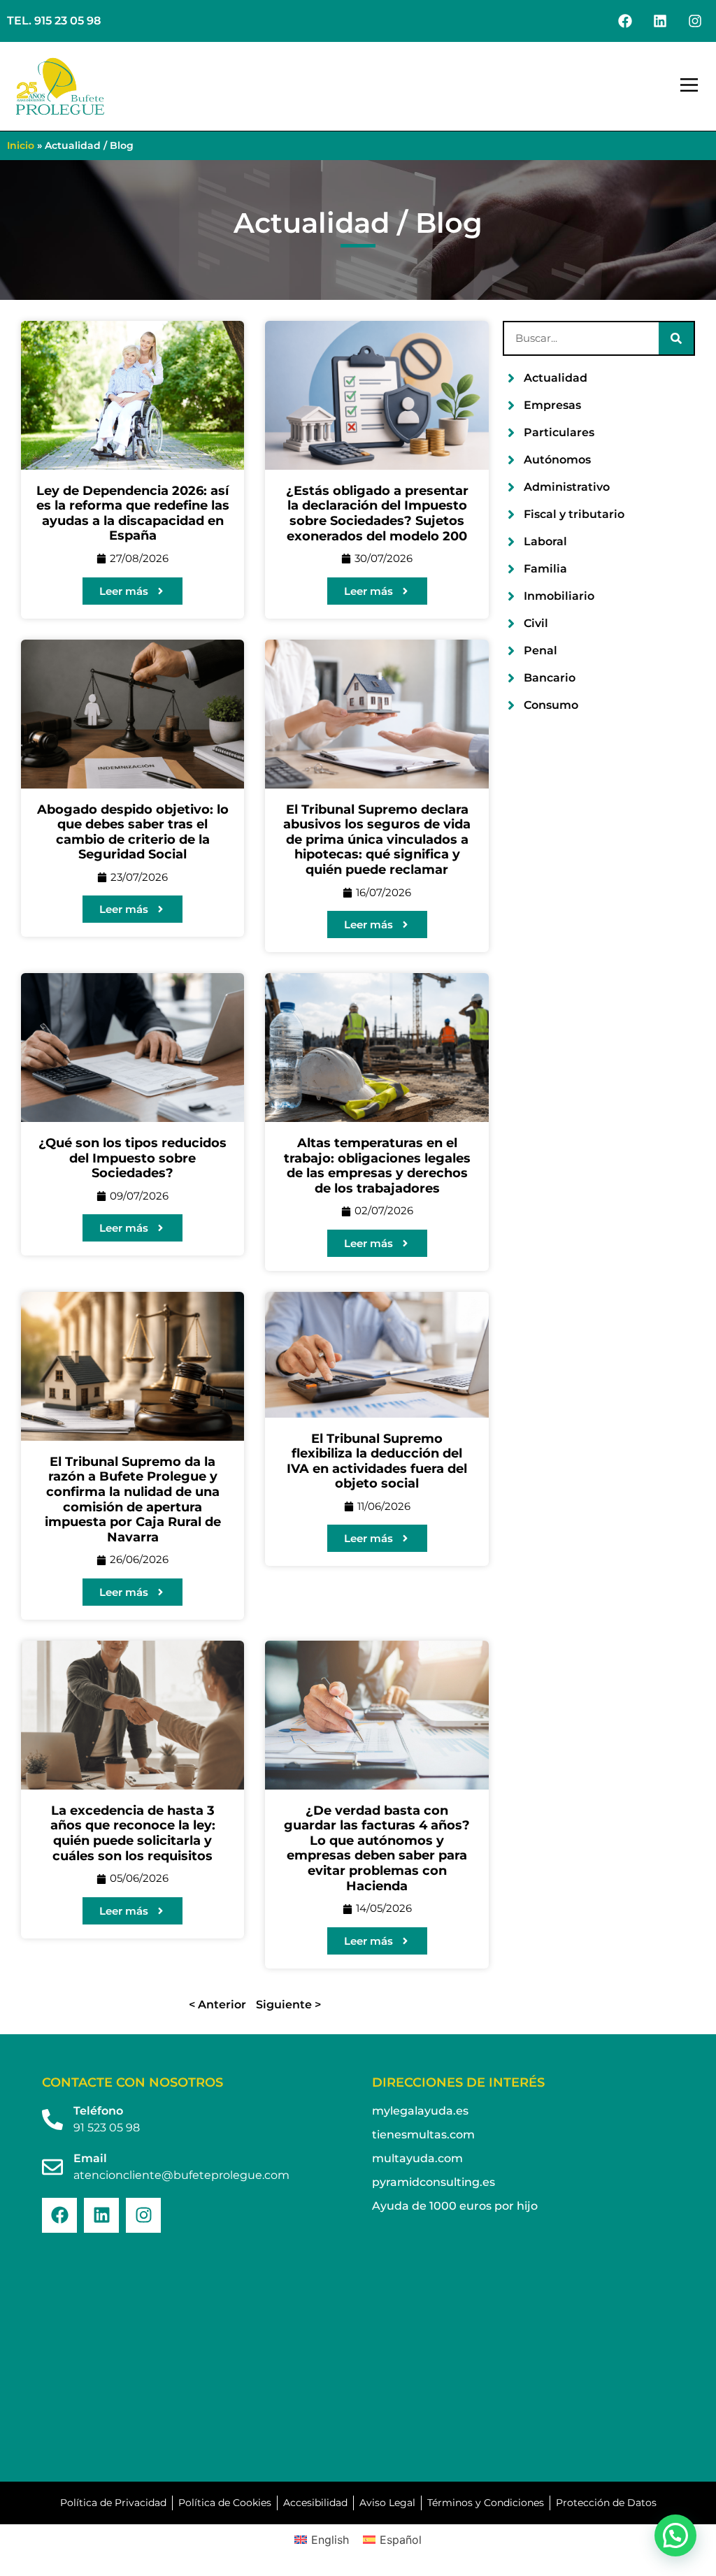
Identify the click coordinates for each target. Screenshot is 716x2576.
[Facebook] (625, 21)
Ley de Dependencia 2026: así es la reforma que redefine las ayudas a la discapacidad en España (133, 513)
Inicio (21, 145)
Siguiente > (288, 2005)
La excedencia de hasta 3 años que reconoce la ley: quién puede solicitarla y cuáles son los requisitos (133, 1833)
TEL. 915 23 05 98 (54, 21)
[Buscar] (676, 338)
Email (90, 2158)
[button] (689, 87)
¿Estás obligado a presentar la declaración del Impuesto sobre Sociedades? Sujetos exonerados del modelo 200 (377, 513)
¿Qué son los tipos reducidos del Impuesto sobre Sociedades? (133, 1158)
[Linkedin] (660, 21)
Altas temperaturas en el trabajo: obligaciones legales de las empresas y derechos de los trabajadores (377, 1166)
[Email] (52, 2167)
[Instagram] (695, 21)
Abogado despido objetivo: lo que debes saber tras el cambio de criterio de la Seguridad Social (133, 832)
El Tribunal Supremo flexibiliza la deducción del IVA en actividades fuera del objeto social (377, 1461)
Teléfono (98, 2111)
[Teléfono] (52, 2120)
